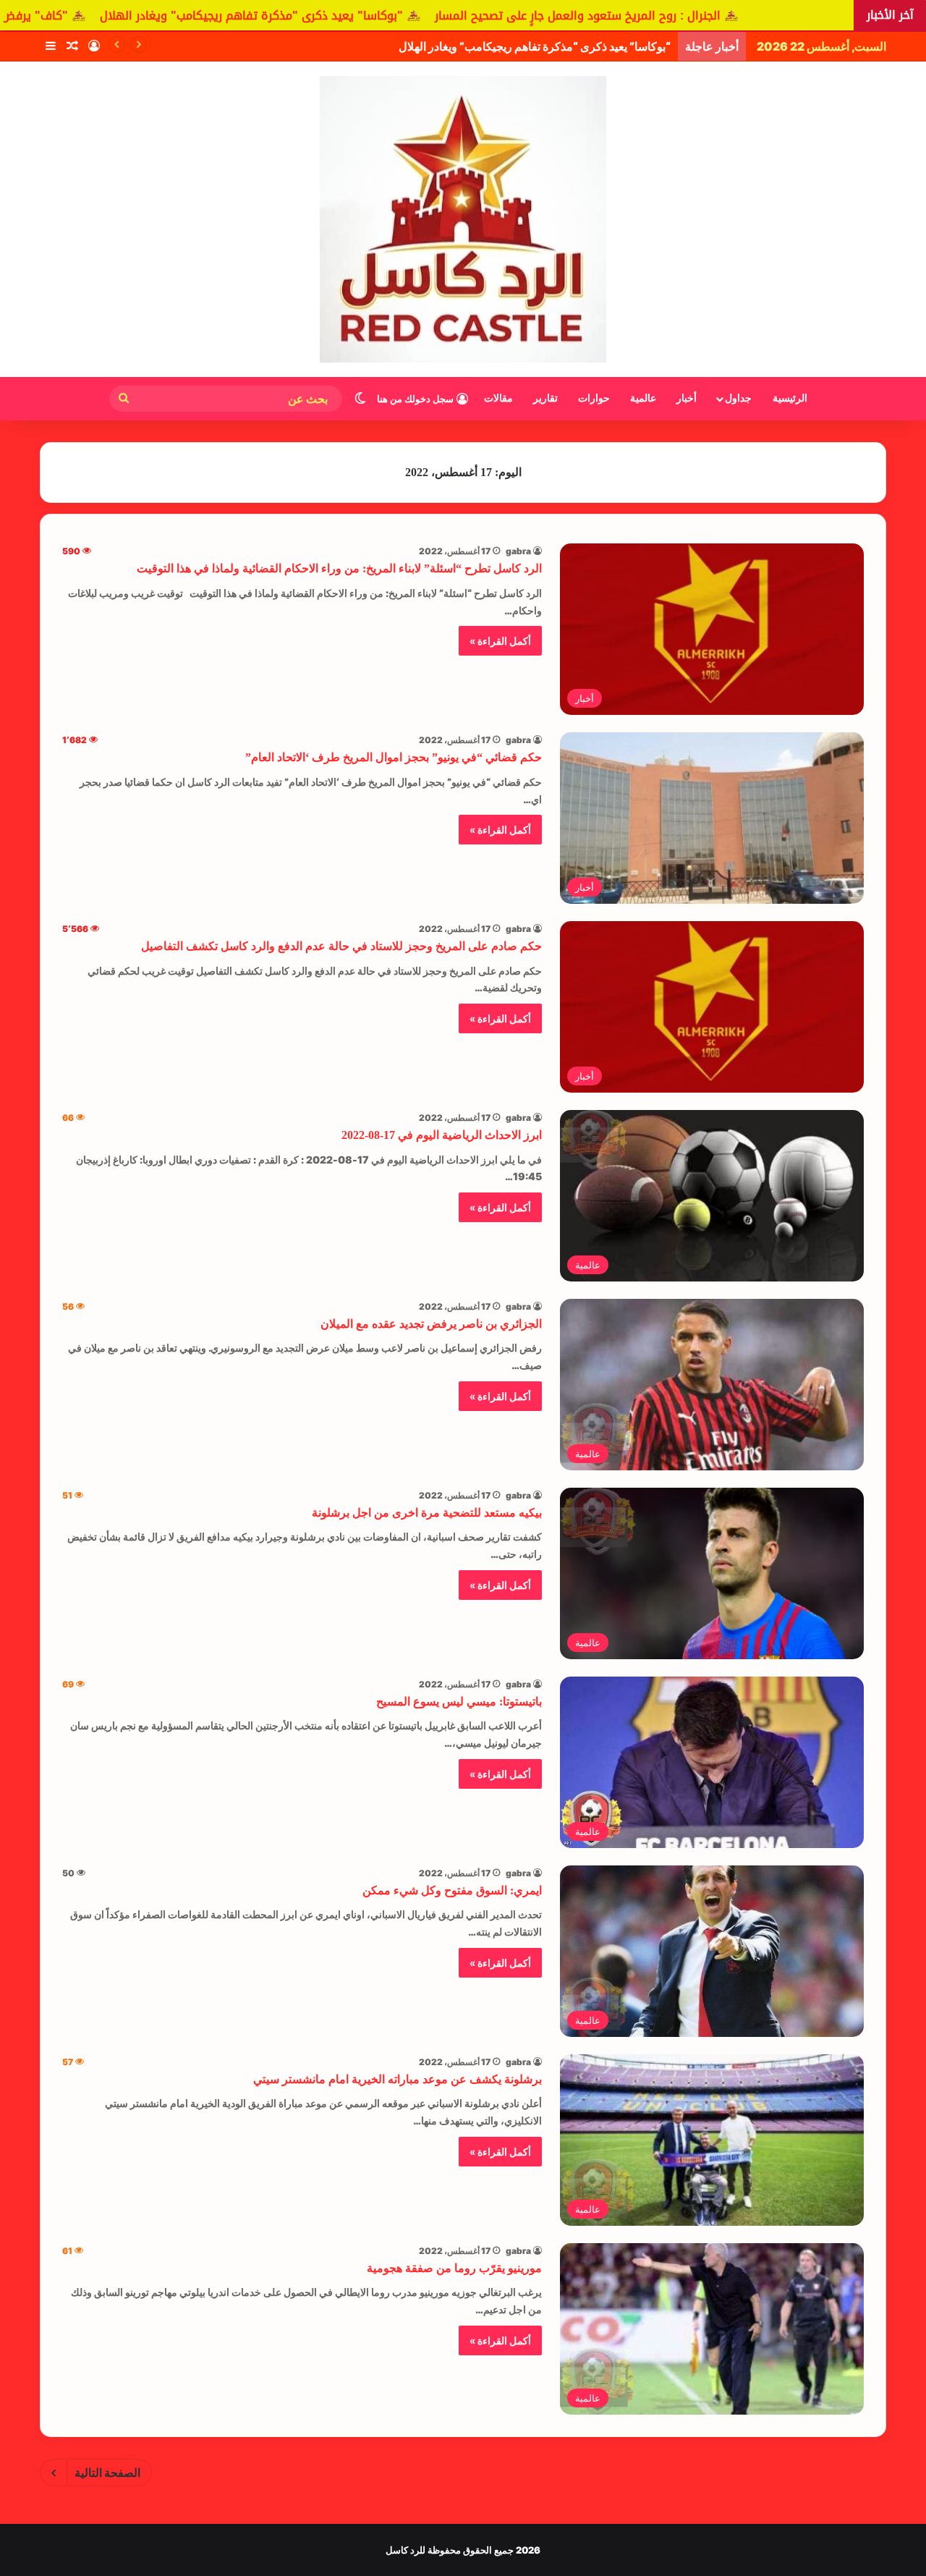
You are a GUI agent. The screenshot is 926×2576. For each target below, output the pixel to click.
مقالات (498, 398)
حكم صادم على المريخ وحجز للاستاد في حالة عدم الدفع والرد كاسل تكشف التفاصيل (341, 946)
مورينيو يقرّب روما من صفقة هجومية (454, 2268)
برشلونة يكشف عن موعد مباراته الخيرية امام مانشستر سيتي (398, 2079)
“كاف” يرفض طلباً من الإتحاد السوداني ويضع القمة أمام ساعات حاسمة (506, 46)
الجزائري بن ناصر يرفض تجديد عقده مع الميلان (431, 1324)
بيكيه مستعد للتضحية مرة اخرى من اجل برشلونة (427, 1513)
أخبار (687, 398)
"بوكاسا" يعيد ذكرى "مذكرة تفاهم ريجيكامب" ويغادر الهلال (385, 16)
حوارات (594, 398)
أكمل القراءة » (500, 641)
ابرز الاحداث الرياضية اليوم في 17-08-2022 (442, 1135)
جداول (738, 398)
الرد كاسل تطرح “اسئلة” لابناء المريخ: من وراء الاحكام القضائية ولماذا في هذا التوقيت (339, 568)
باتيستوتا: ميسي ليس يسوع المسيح (459, 1702)
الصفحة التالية (107, 2473)
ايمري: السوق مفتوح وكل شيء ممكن (452, 1890)
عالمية (643, 398)
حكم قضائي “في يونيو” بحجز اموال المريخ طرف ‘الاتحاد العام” (394, 757)
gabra (518, 551)
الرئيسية (790, 398)
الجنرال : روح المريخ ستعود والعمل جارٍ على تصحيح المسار (711, 16)
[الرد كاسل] (463, 219)
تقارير (545, 398)
